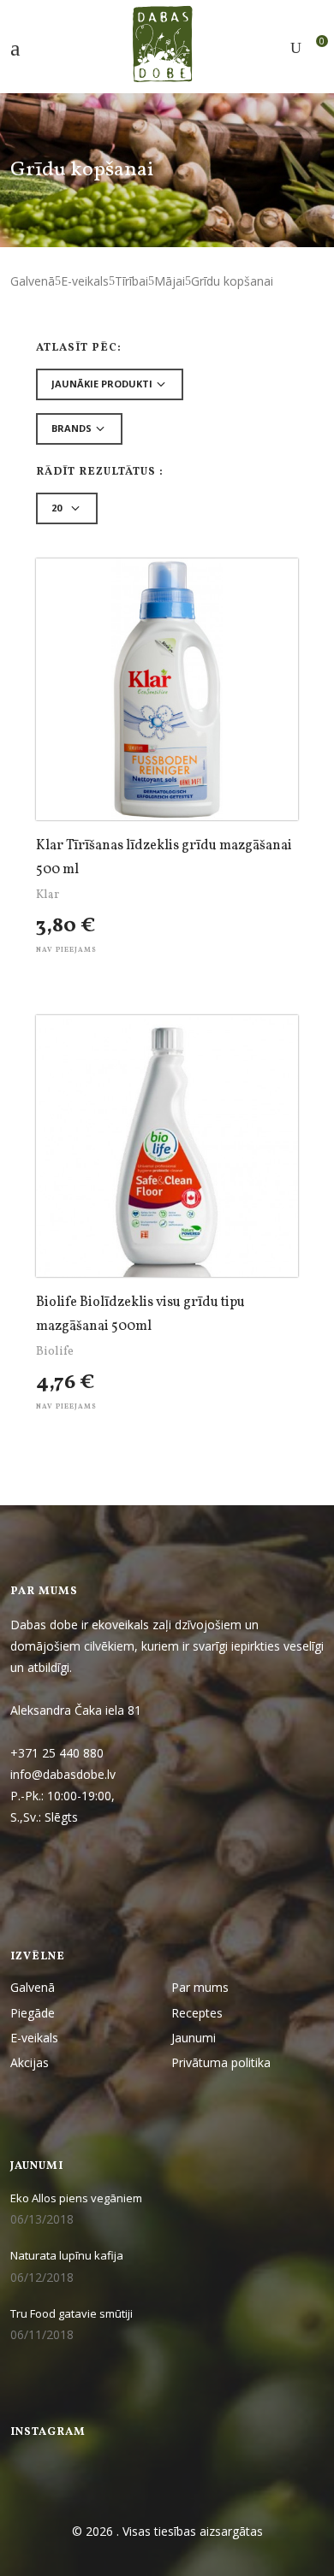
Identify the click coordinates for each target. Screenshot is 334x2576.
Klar (48, 895)
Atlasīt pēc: (79, 349)
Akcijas (30, 2062)
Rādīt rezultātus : (100, 473)
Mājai (170, 281)
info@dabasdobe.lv (65, 1774)
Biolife (55, 1352)
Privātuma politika (221, 2062)
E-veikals (85, 281)
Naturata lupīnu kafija (67, 2255)
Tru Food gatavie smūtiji (72, 2313)
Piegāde (33, 2013)
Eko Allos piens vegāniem (76, 2198)
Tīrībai (131, 281)
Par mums (200, 1987)
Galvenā (33, 281)
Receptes (197, 2013)
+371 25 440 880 (57, 1753)
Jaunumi (194, 2038)
